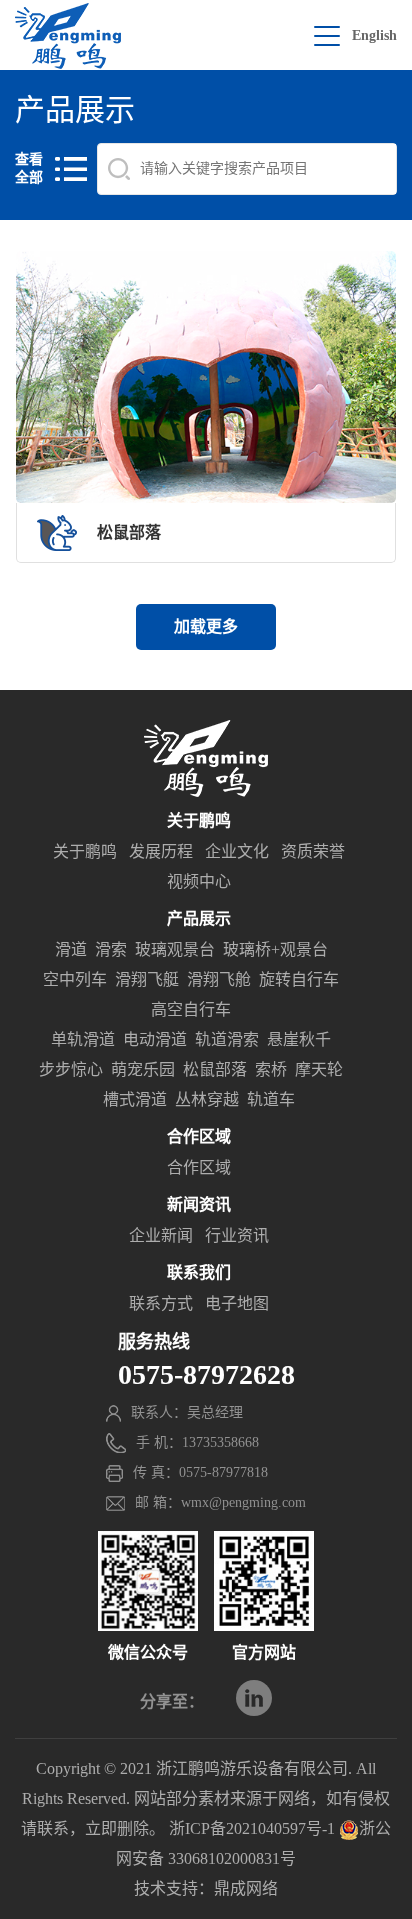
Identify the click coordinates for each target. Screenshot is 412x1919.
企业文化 (237, 851)
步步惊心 (71, 1069)
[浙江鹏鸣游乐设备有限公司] (68, 36)
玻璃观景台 (175, 949)
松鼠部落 (215, 1069)
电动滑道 (155, 1039)
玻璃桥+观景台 (275, 949)
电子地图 (237, 1303)
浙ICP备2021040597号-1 (252, 1828)
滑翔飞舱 (219, 979)
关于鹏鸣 (85, 851)
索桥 (271, 1069)
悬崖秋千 (299, 1039)
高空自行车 (191, 1009)
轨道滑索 (227, 1039)
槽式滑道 (135, 1099)
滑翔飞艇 (147, 979)
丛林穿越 (207, 1099)
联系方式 (161, 1303)
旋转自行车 (299, 979)
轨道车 (271, 1099)
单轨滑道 (83, 1039)
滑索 (111, 949)
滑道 (71, 949)
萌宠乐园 (143, 1069)
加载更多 (206, 626)
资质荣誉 (313, 851)
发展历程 (161, 851)
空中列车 (75, 979)
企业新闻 (161, 1235)
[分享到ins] (254, 1698)
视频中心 (199, 881)
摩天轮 (319, 1069)
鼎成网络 (246, 1888)
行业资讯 (237, 1235)
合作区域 (199, 1167)
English (374, 35)
